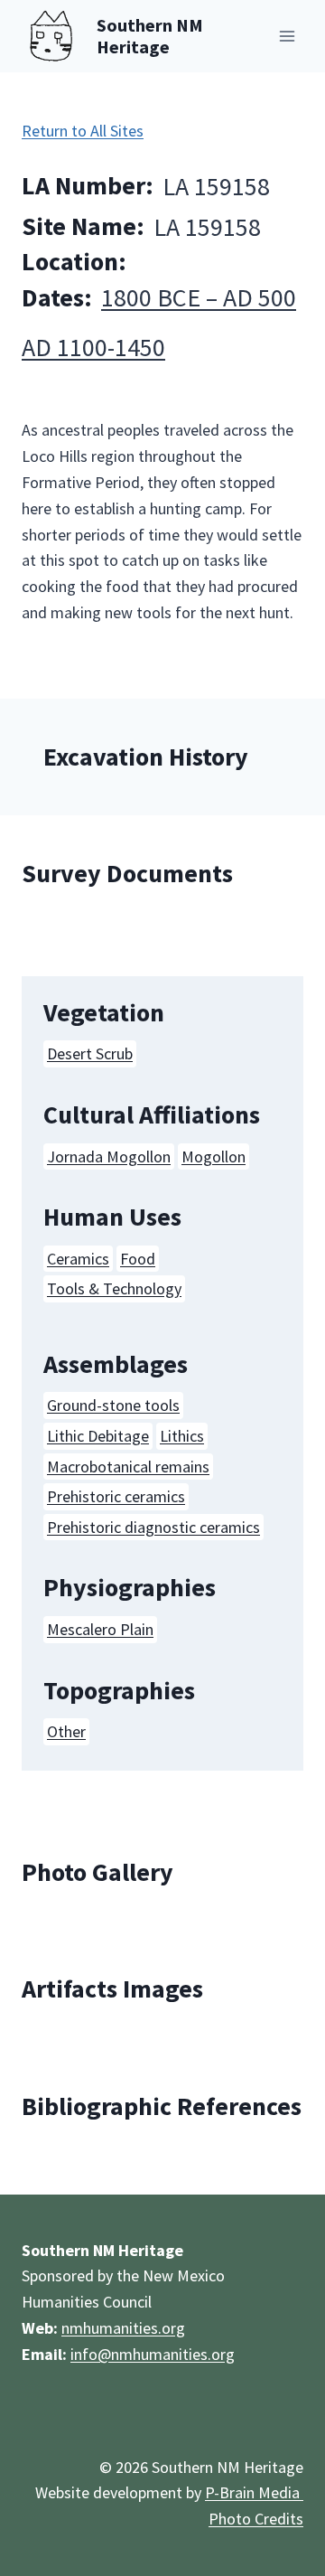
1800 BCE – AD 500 (199, 297)
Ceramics (78, 1259)
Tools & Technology (114, 1288)
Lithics (182, 1436)
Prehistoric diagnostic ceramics (153, 1527)
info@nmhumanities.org (153, 2354)
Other (66, 1731)
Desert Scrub (90, 1053)
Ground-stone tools (113, 1405)
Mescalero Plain (100, 1629)
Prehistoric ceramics (116, 1496)
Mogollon (214, 1156)
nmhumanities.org (123, 2328)
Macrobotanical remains (128, 1467)
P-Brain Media (254, 2492)
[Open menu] (287, 36)
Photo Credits (256, 2519)
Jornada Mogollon (109, 1156)
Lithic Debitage (98, 1436)
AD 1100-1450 (93, 347)
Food (138, 1259)
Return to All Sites (83, 131)
